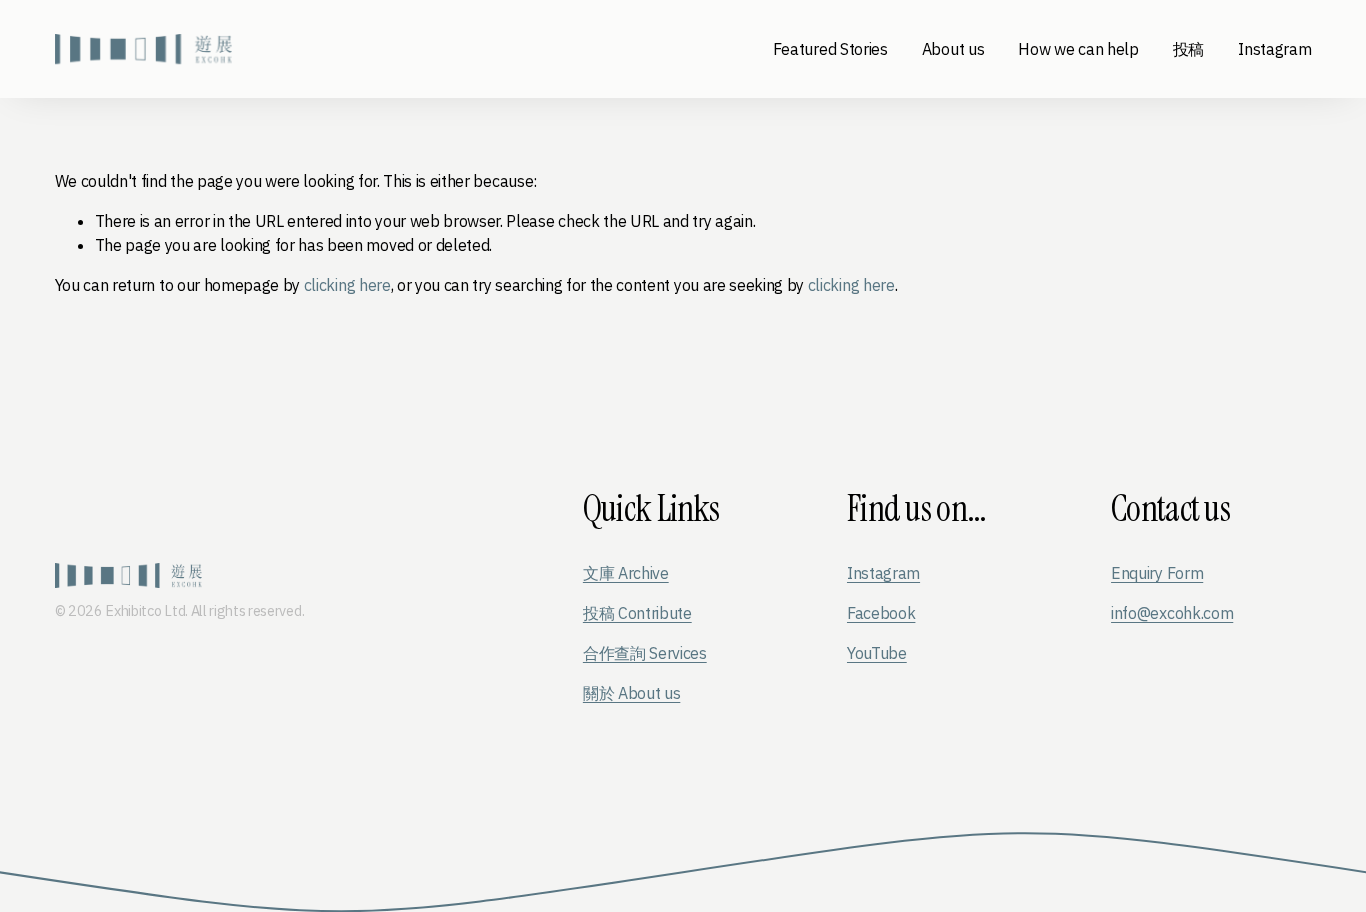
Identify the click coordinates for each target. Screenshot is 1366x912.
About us (953, 49)
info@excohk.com (1172, 613)
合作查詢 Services (645, 653)
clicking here (347, 285)
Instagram (1274, 49)
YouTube (877, 653)
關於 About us (631, 693)
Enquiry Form (1157, 573)
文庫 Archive (626, 573)
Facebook (881, 613)
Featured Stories (830, 49)
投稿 (1188, 49)
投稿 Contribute (637, 613)
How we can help (1078, 49)
